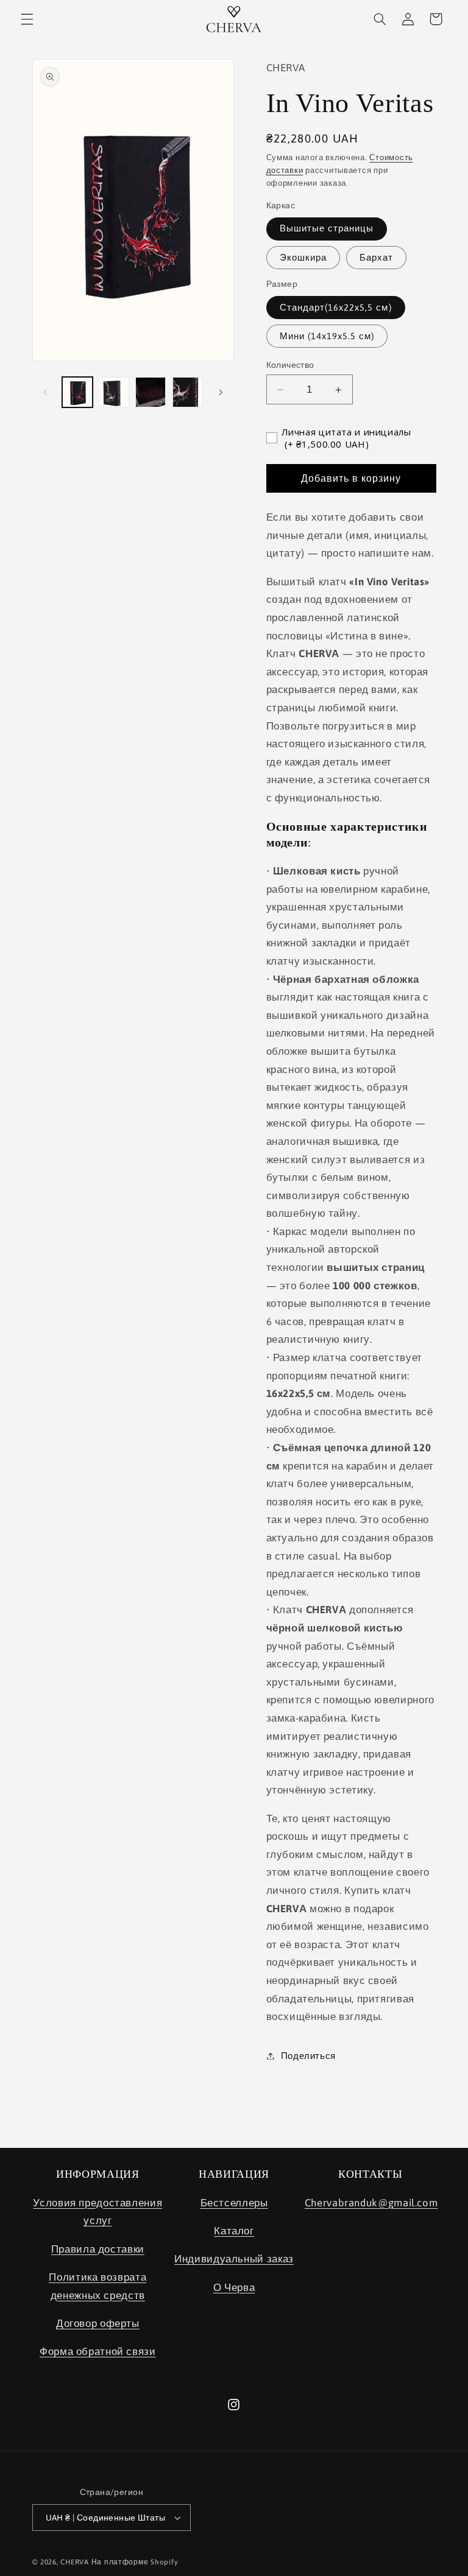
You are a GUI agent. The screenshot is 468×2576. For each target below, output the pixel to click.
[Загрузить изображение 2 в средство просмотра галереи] (114, 392)
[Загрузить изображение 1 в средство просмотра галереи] (77, 392)
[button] (27, 19)
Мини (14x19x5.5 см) (327, 336)
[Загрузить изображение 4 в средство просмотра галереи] (188, 392)
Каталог (234, 2231)
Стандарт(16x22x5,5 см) (336, 307)
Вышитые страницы (327, 228)
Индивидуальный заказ (234, 2259)
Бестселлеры (234, 2203)
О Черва (234, 2287)
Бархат (376, 257)
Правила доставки (98, 2249)
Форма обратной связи (98, 2351)
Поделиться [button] (308, 2056)
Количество (290, 365)
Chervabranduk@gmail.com (371, 2203)
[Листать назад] (46, 392)
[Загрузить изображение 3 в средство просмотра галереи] (151, 392)
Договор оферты (98, 2323)
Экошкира (303, 257)
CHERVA (74, 2562)
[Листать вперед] (221, 392)
